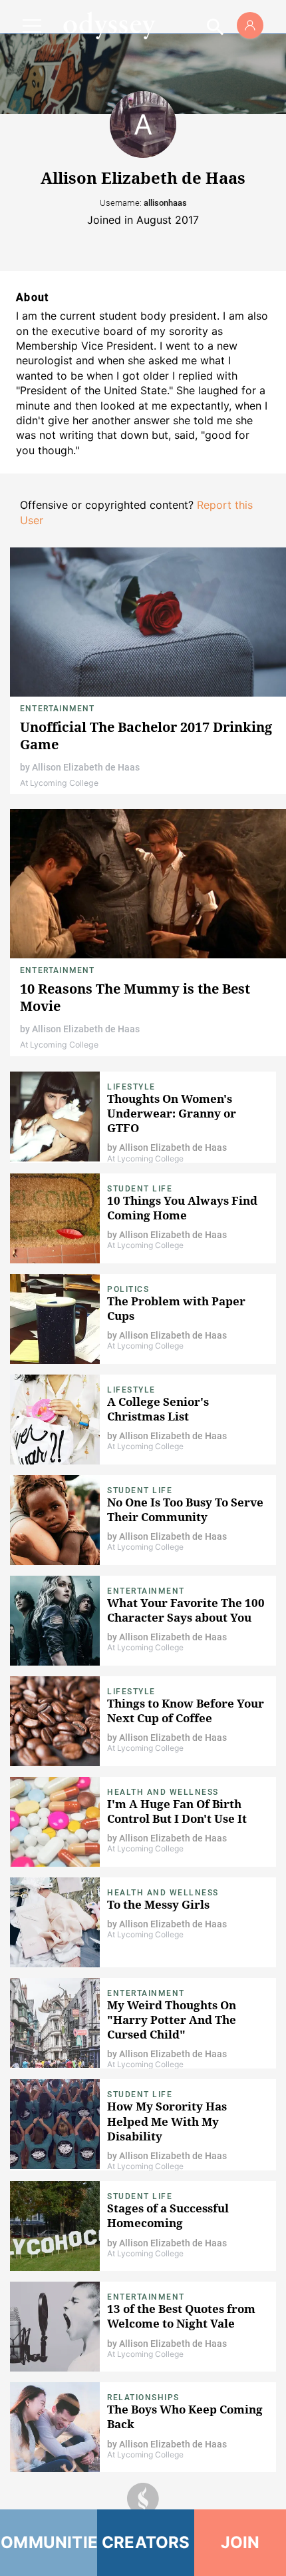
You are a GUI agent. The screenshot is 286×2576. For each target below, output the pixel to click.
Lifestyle (131, 1087)
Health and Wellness (163, 1792)
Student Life (140, 1189)
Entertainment (58, 709)
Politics (128, 1289)
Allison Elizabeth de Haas (86, 767)
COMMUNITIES (49, 2542)
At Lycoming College (59, 783)
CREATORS (146, 2542)
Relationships (143, 2398)
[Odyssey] (109, 25)
